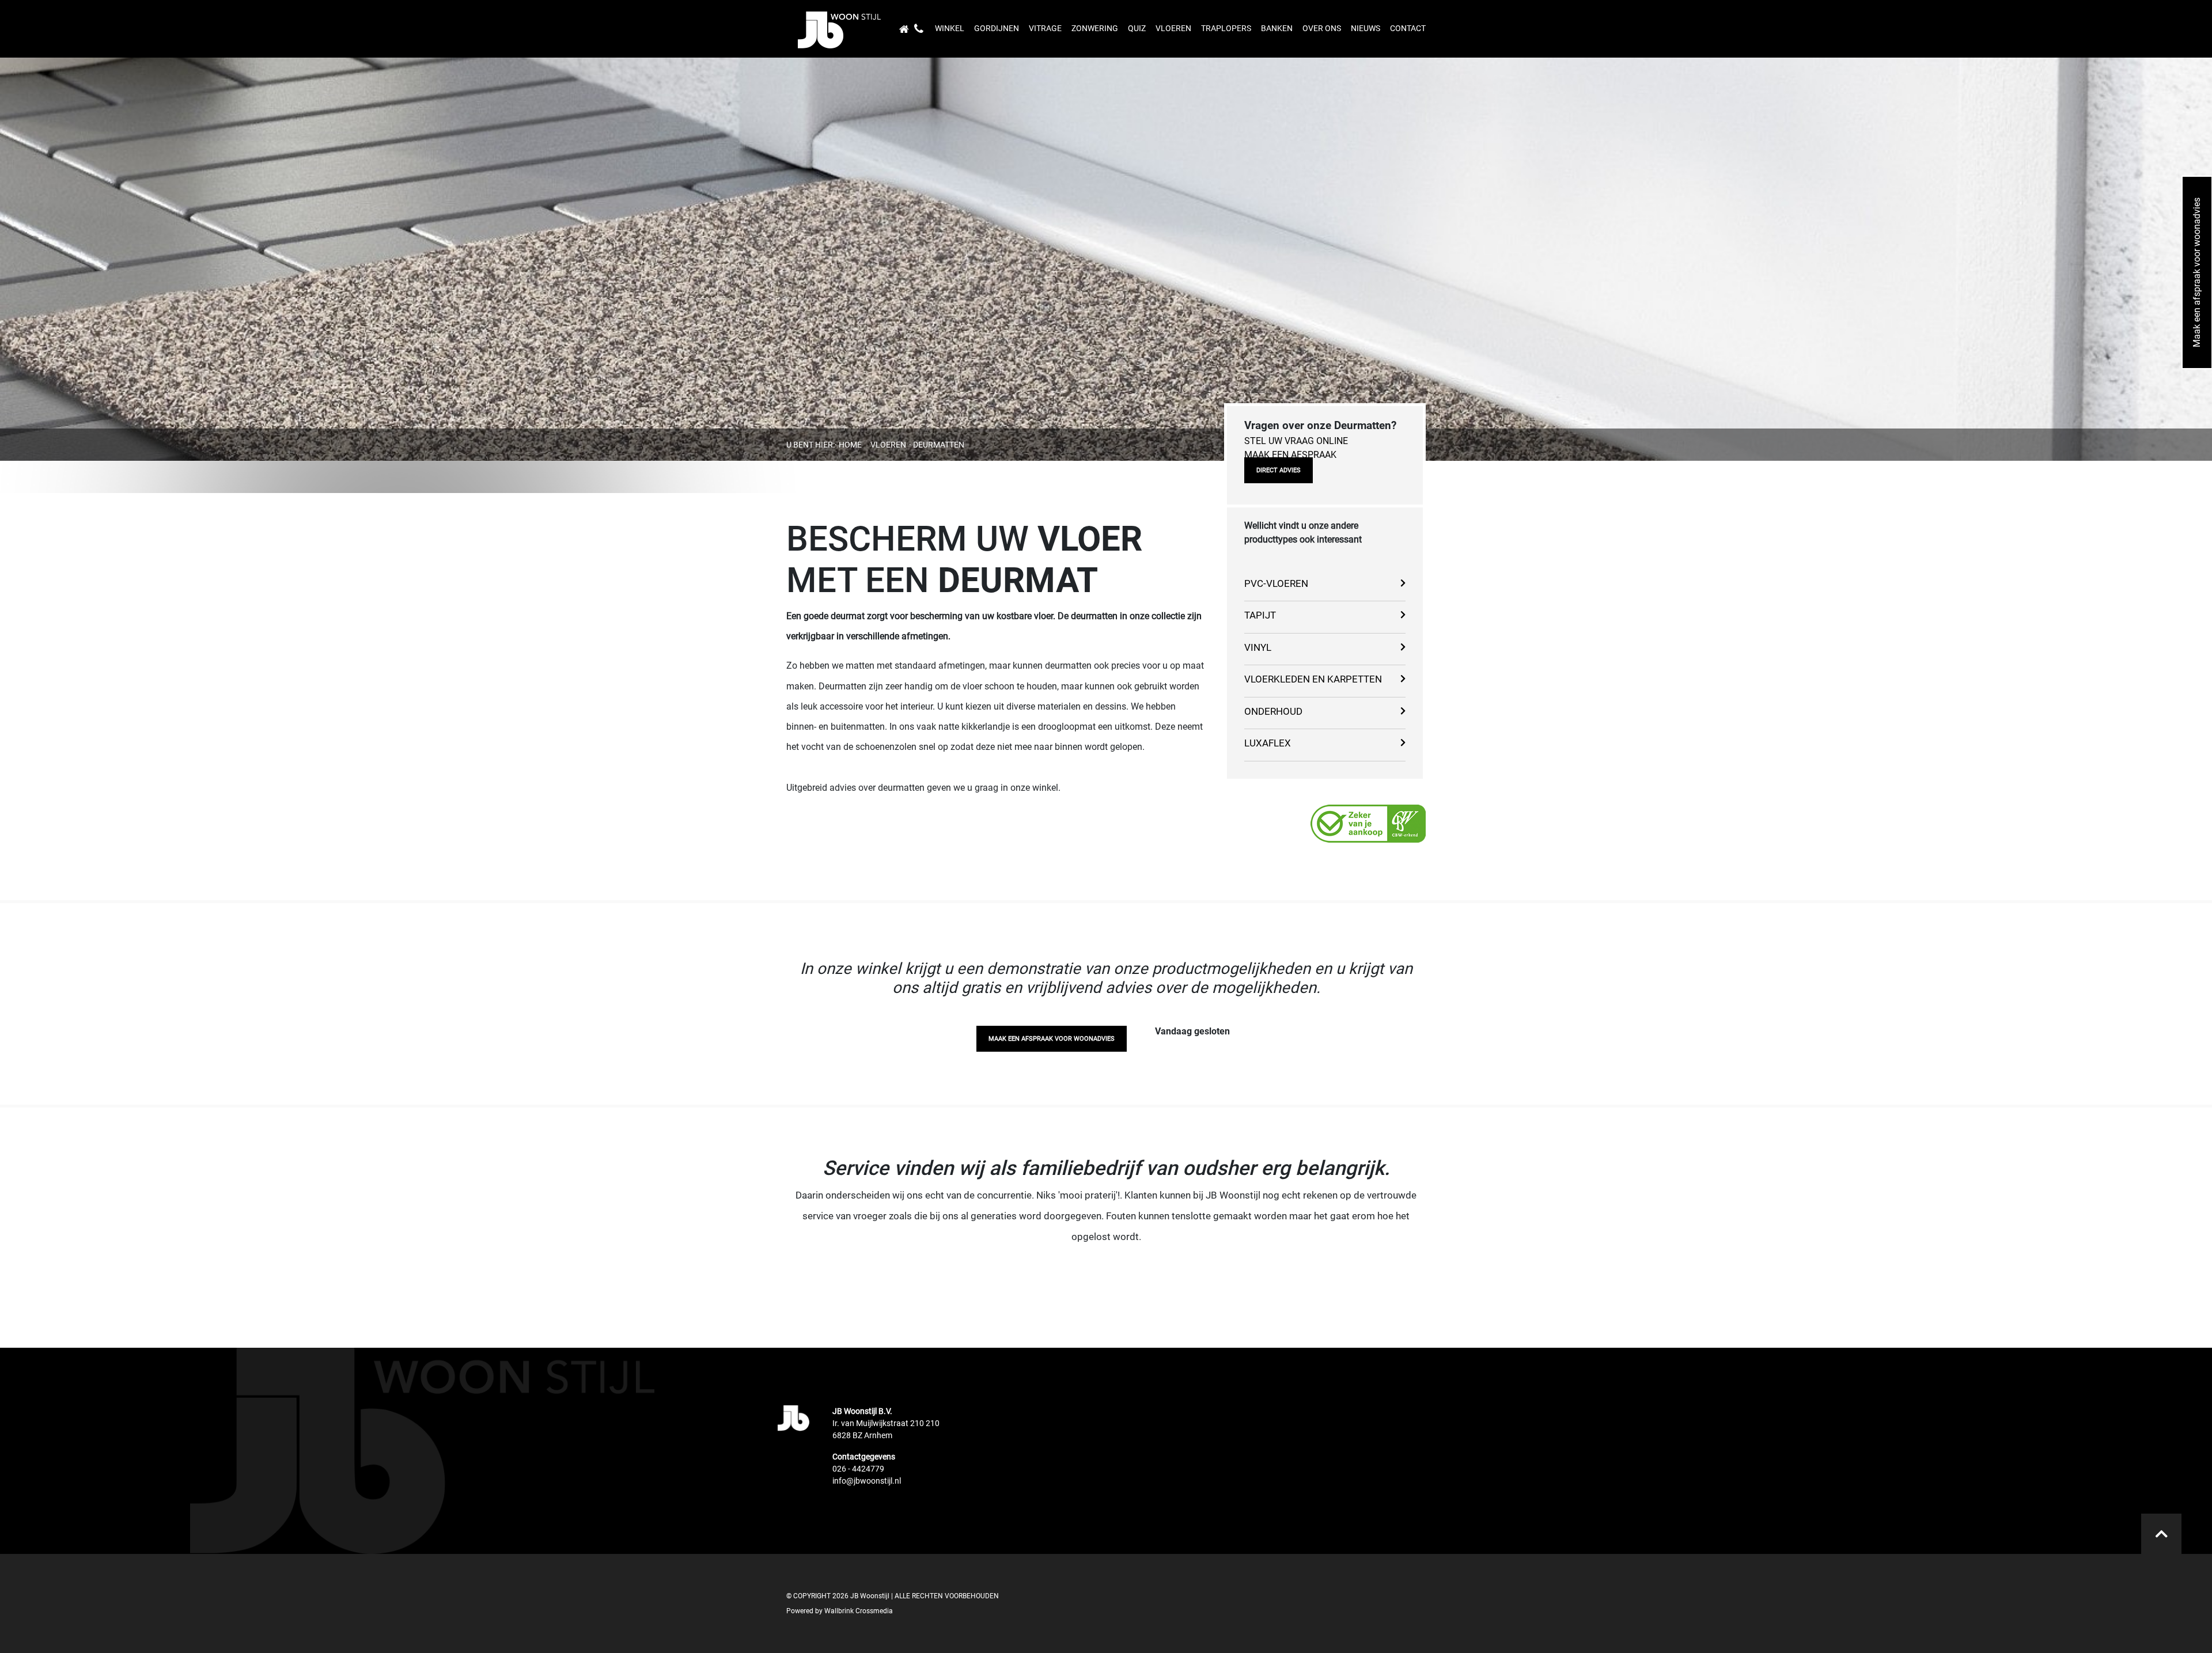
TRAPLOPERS (1226, 28)
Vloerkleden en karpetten (1313, 679)
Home (850, 445)
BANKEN (1277, 28)
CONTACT (1408, 28)
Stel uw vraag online (1296, 441)
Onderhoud (1273, 711)
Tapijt (1260, 615)
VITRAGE (1045, 28)
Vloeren (888, 445)
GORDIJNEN (997, 28)
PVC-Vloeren (1276, 583)
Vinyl (1258, 647)
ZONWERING (1095, 28)
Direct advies (1279, 470)
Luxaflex (1268, 743)
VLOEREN (1173, 28)
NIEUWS (1366, 28)
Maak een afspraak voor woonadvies (1052, 1039)
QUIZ (1137, 28)
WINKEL (950, 28)
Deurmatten (939, 445)
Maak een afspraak (1290, 455)
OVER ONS (1322, 28)
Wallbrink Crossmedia (859, 1611)
